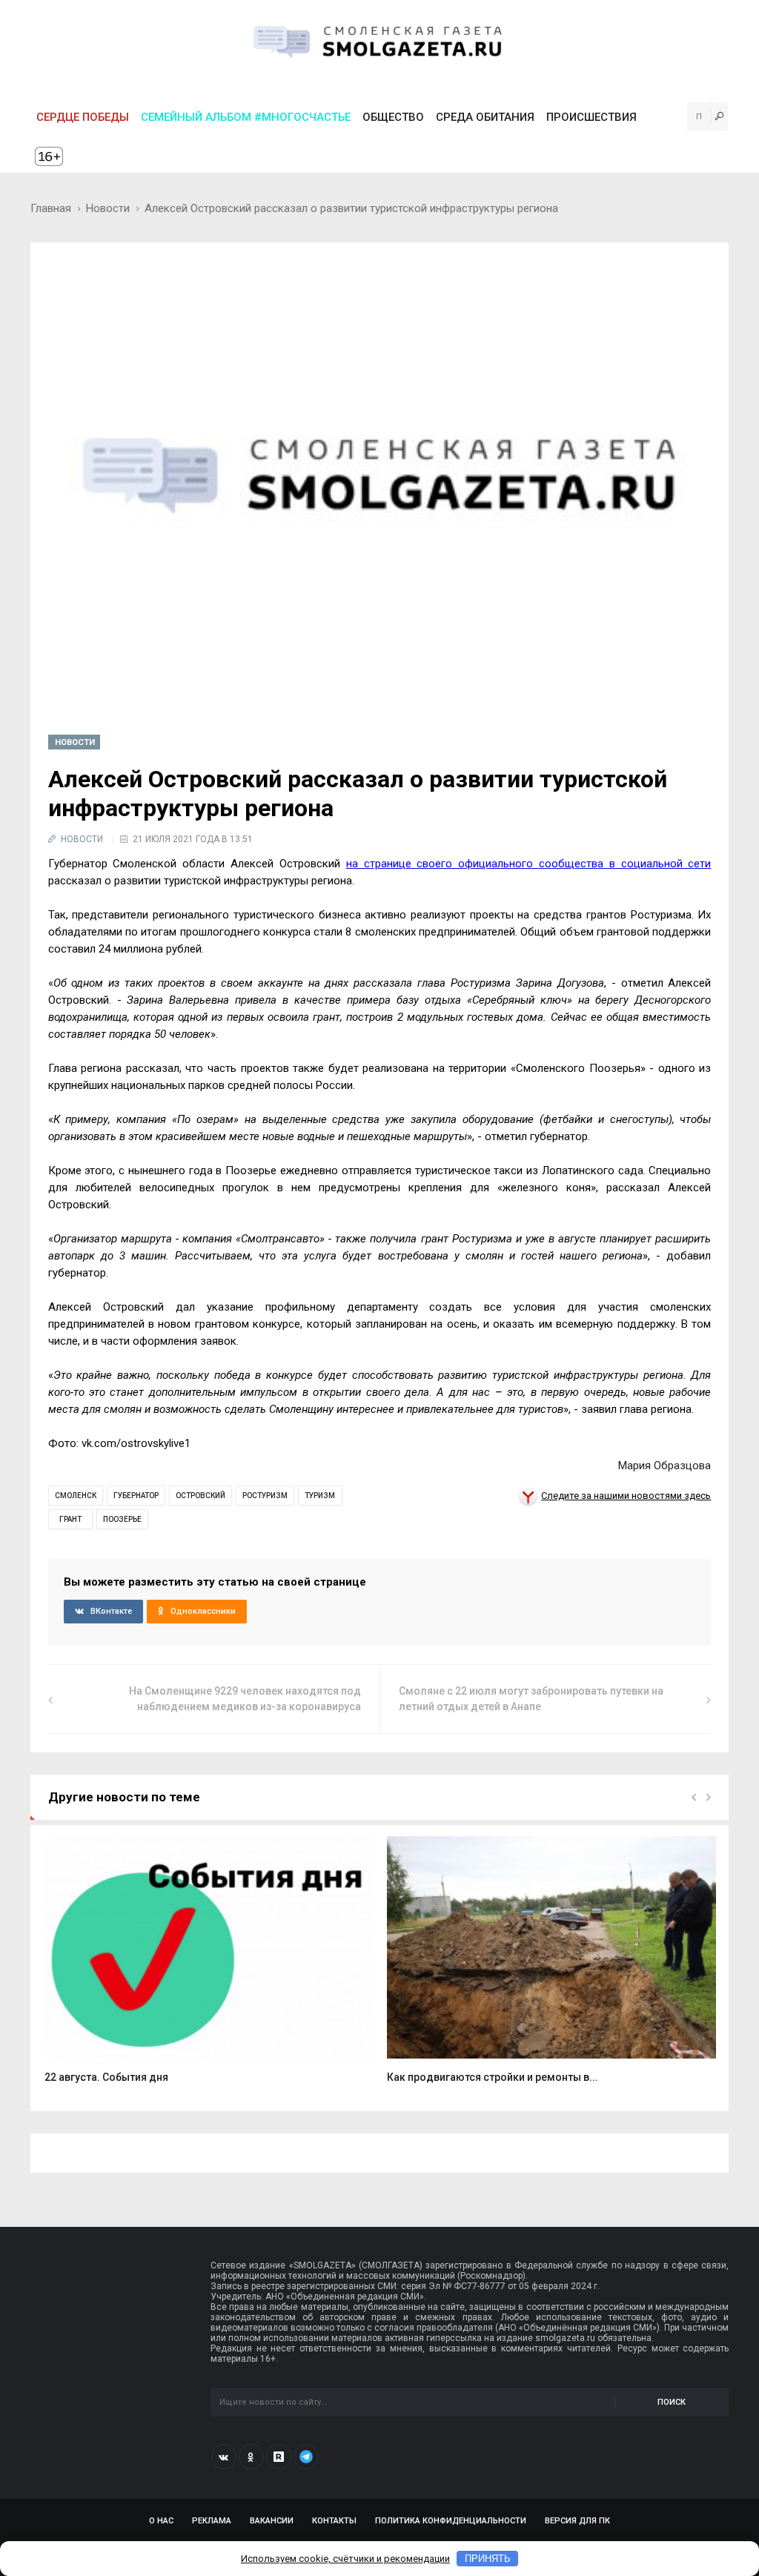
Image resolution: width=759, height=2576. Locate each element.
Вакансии (272, 2521)
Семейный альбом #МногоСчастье (246, 117)
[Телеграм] (306, 2457)
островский (200, 1496)
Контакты (334, 2521)
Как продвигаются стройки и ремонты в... (493, 2077)
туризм (320, 1496)
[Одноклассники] (251, 2457)
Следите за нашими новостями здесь (626, 1496)
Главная (51, 208)
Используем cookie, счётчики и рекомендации (345, 2559)
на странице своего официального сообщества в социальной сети (529, 864)
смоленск (76, 1496)
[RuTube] (279, 2457)
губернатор (136, 1496)
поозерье (122, 1519)
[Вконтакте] (224, 2457)
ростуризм (265, 1496)
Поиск (672, 2402)
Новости (108, 208)
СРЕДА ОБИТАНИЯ (485, 117)
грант (70, 1519)
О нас (161, 2521)
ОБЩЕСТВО (393, 117)
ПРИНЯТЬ (488, 2559)
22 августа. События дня (106, 2077)
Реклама (212, 2521)
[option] (209, 1968)
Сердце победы (83, 117)
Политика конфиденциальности (451, 2521)
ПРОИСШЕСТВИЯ (591, 117)
